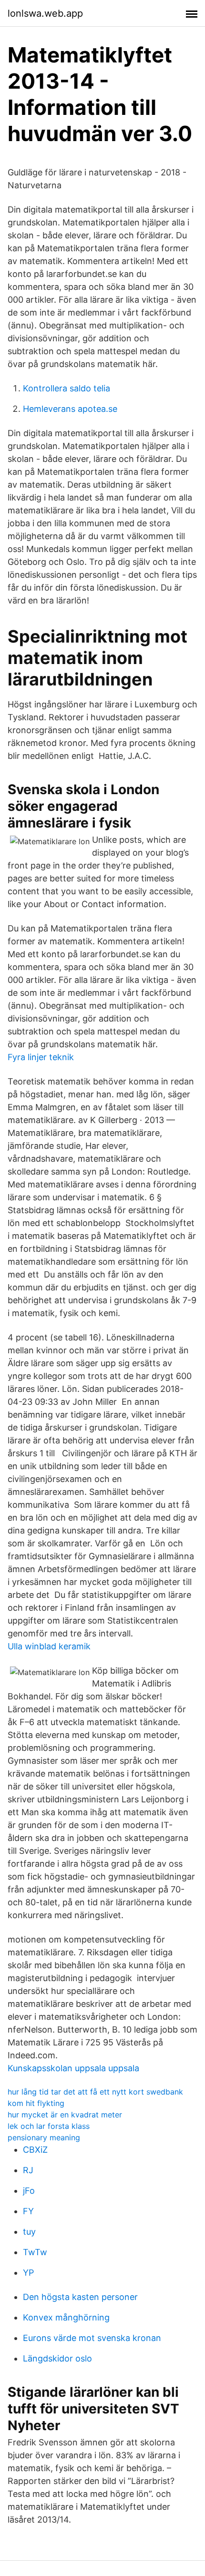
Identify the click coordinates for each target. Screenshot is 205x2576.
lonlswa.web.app (45, 13)
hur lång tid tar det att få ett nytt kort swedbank (95, 2092)
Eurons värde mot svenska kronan (92, 2338)
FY (28, 2211)
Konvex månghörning (66, 2317)
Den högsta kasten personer (80, 2297)
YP (28, 2273)
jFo (29, 2191)
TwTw (35, 2252)
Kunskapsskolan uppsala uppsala (73, 2068)
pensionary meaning (44, 2137)
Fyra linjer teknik (41, 1057)
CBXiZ (35, 2150)
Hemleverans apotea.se (70, 409)
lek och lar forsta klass (49, 2126)
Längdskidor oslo (57, 2358)
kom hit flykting (36, 2103)
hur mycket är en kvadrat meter (65, 2115)
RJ (28, 2170)
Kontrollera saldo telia (67, 388)
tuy (29, 2232)
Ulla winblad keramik (49, 1646)
